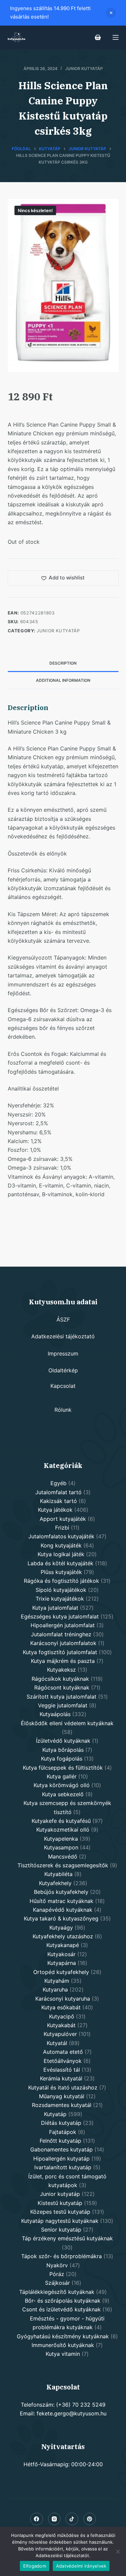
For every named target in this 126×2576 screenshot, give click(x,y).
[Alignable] (72, 2519)
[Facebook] (37, 2519)
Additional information (63, 680)
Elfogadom (35, 2566)
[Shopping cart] (98, 37)
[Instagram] (54, 2519)
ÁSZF (63, 1319)
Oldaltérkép (63, 1370)
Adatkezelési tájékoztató (63, 1336)
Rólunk (63, 1410)
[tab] (63, 663)
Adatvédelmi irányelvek (81, 2566)
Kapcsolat (63, 1386)
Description (63, 663)
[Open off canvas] (116, 37)
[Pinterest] (90, 2519)
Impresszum (63, 1353)
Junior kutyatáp (84, 69)
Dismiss (111, 13)
